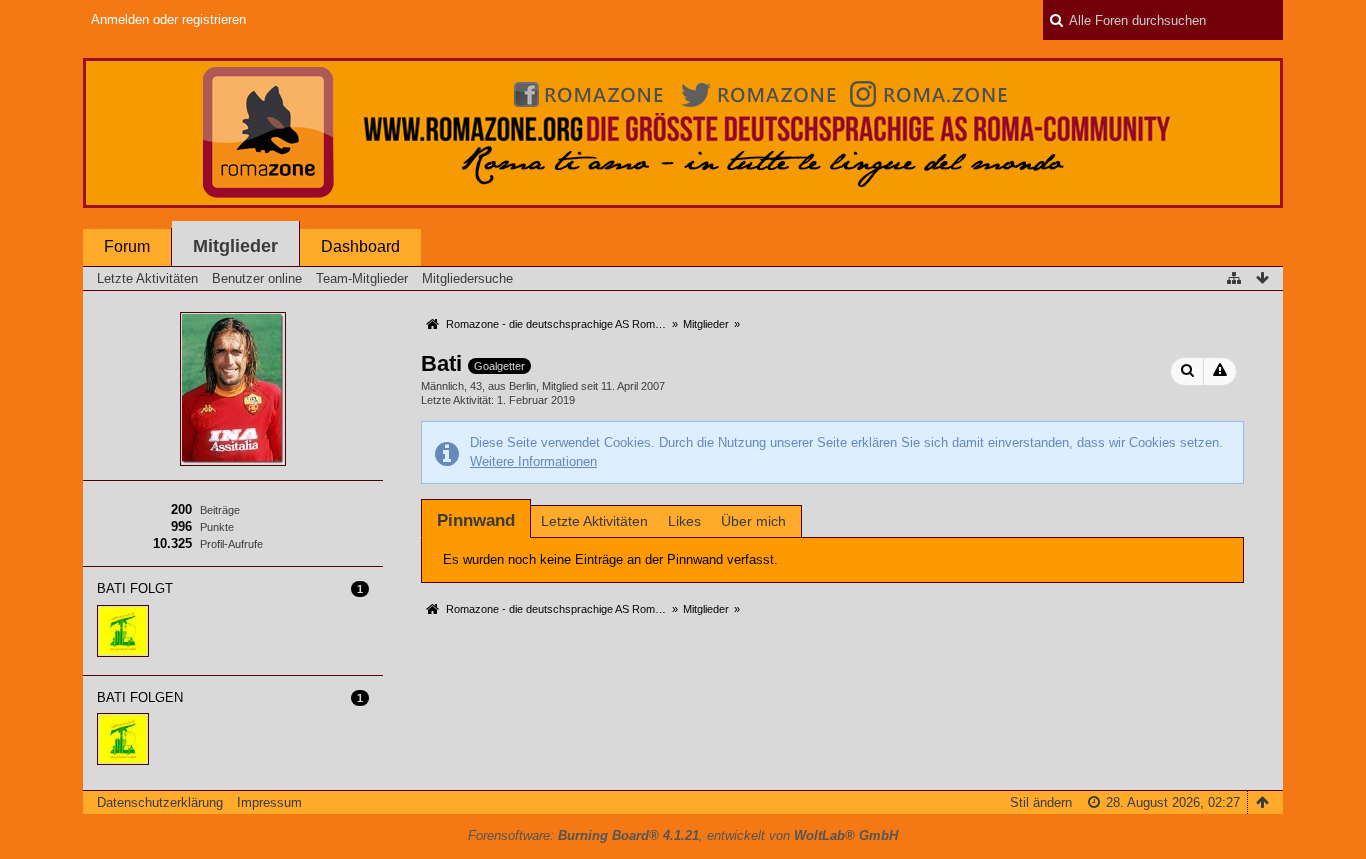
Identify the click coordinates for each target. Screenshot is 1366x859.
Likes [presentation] (684, 521)
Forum (127, 246)
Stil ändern (1041, 802)
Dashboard (360, 246)
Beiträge (220, 510)
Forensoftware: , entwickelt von (683, 835)
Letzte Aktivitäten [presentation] (594, 521)
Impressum (269, 802)
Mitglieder (235, 246)
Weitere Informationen (533, 461)
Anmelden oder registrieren (168, 19)
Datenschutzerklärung (160, 802)
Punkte (217, 527)
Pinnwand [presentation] (476, 520)
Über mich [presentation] (753, 521)
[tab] (476, 520)
